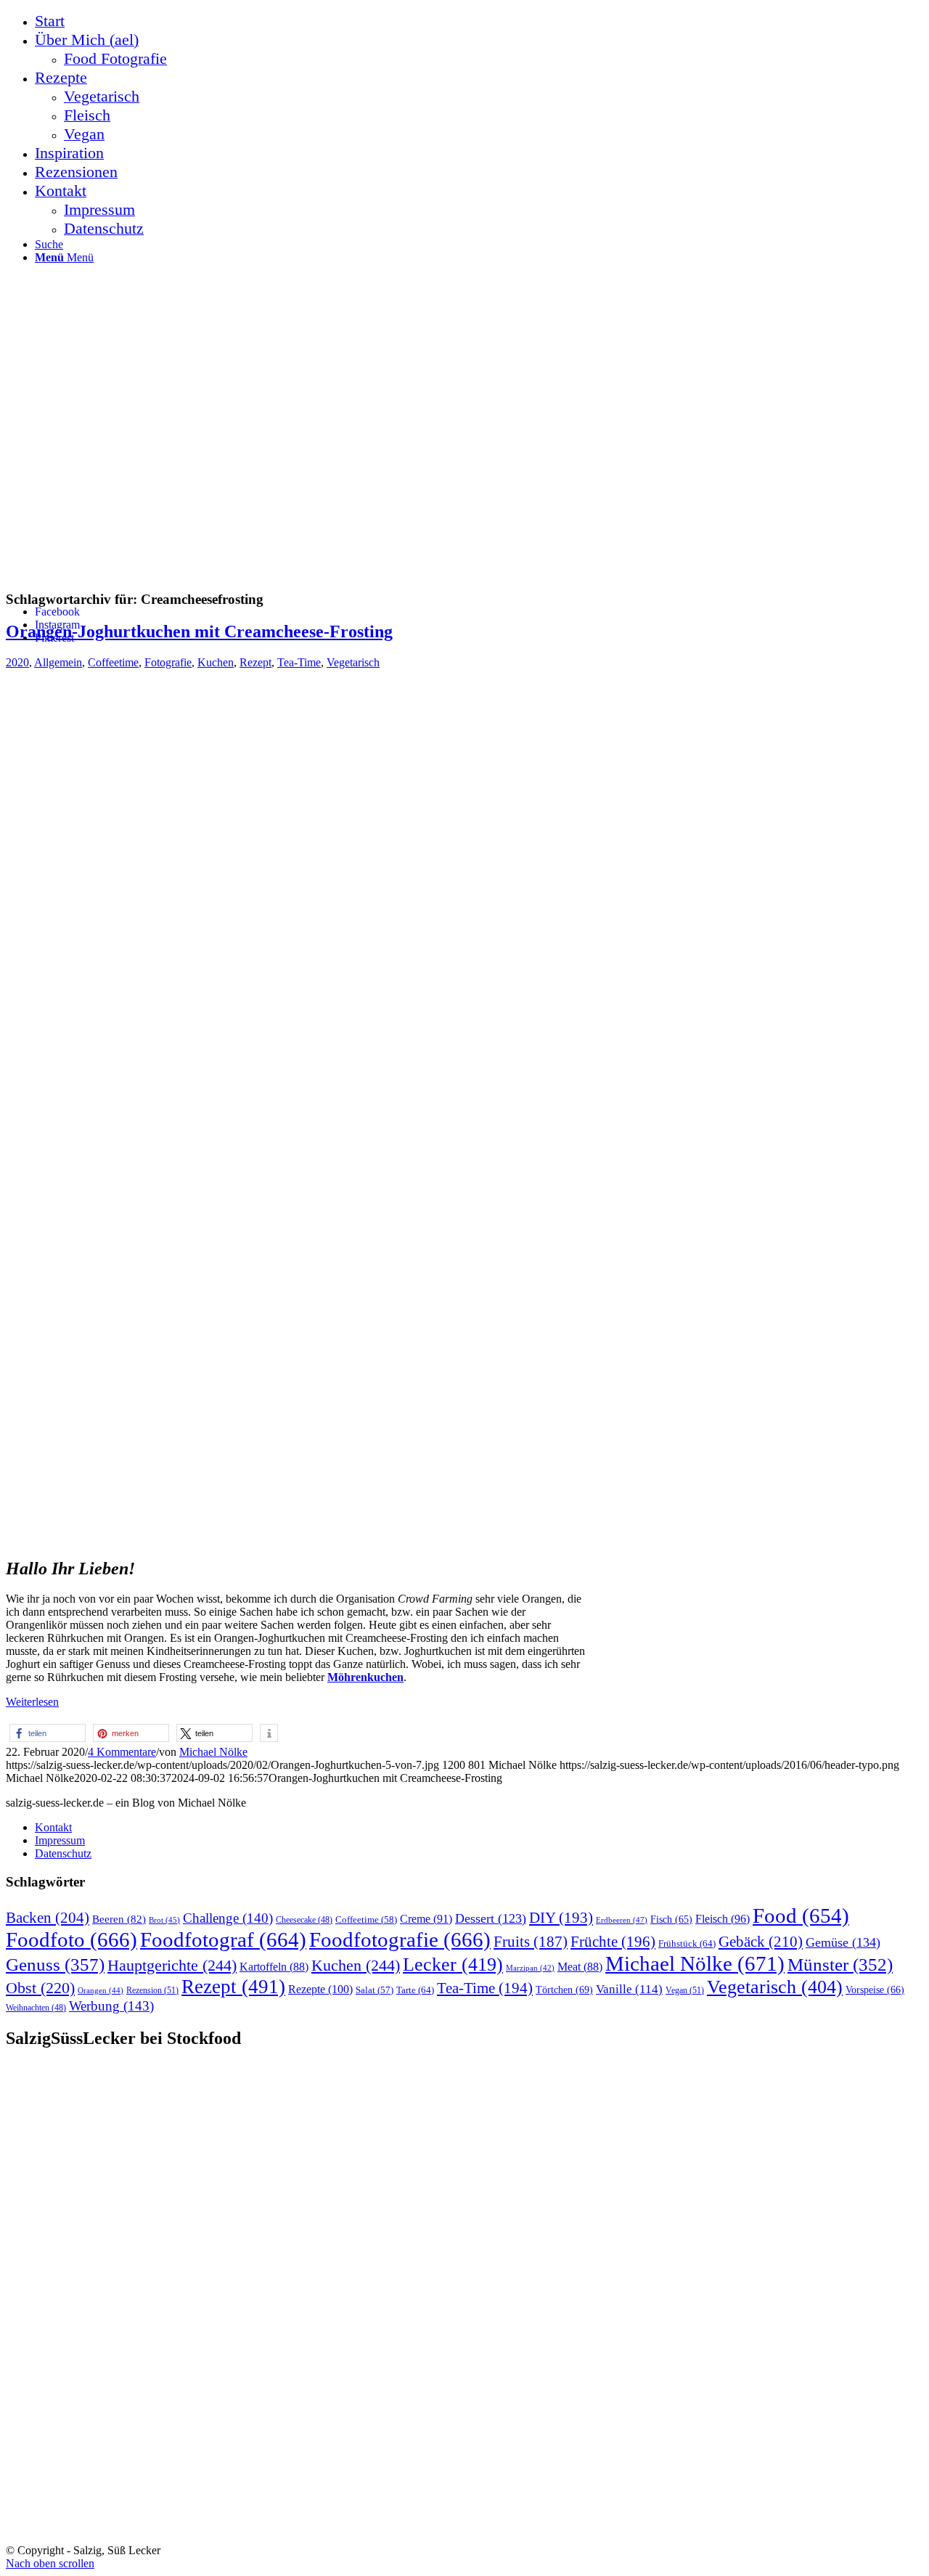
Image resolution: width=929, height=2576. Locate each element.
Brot (164, 1920)
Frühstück (687, 1943)
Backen (48, 1918)
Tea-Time (299, 662)
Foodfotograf (223, 1939)
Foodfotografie (400, 1939)
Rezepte (320, 1989)
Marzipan (530, 1968)
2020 (17, 662)
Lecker (453, 1964)
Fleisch (723, 1919)
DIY (561, 1918)
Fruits (531, 1942)
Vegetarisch (353, 662)
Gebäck (761, 1942)
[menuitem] (479, 21)
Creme (426, 1919)
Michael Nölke (213, 1752)
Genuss (55, 1964)
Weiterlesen (32, 1702)
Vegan (685, 1990)
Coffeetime (113, 662)
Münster (840, 1964)
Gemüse (843, 1942)
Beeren (119, 1919)
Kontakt (53, 1827)
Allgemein (58, 662)
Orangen (101, 1990)
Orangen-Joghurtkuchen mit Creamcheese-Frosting (199, 631)
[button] (48, 1733)
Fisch (671, 1919)
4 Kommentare (122, 1752)
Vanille (629, 1989)
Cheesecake (304, 1920)
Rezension (152, 1990)
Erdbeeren (622, 1920)
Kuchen (216, 662)
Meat (580, 1967)
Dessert (491, 1918)
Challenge (228, 1918)
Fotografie (168, 662)
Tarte (415, 1990)
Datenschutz (63, 1853)
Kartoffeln (274, 1967)
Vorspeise (875, 1990)
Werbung (111, 2006)
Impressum (60, 1840)
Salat (375, 1990)
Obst (40, 1988)
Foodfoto (71, 1939)
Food (801, 1915)
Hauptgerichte (172, 1965)
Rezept (255, 662)
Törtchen (564, 1990)
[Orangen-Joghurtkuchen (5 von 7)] (296, 1535)
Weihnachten (36, 2008)
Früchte (613, 1942)
